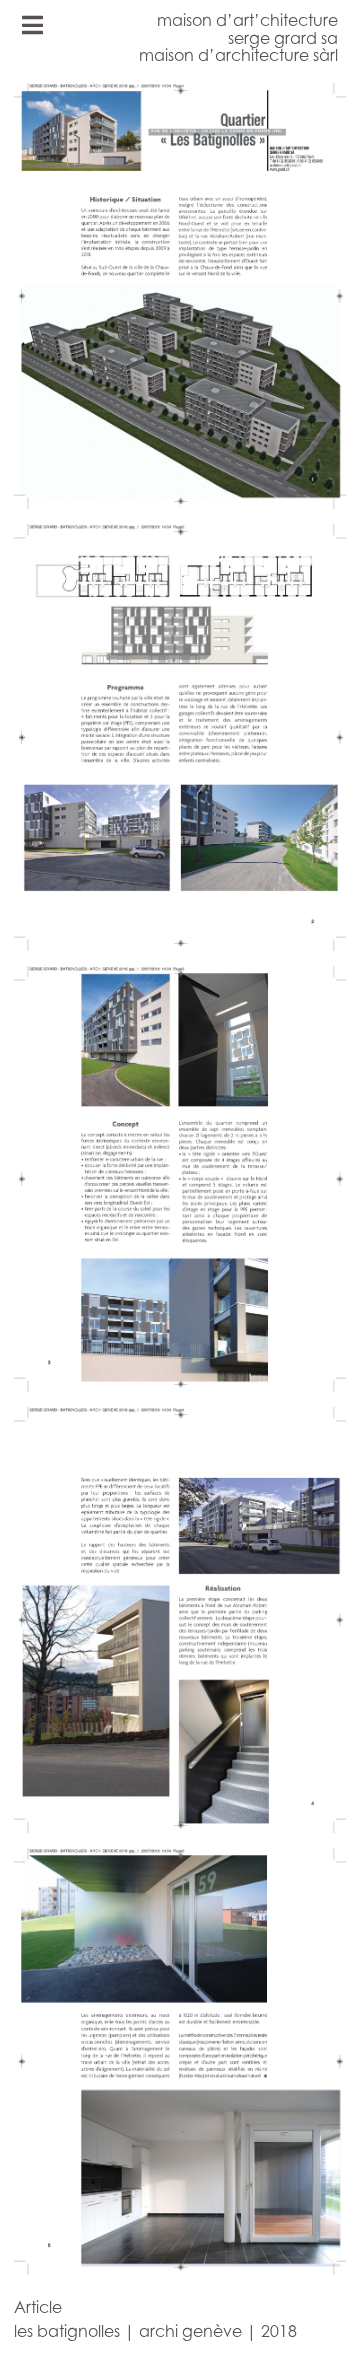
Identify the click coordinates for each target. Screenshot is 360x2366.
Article (38, 2307)
